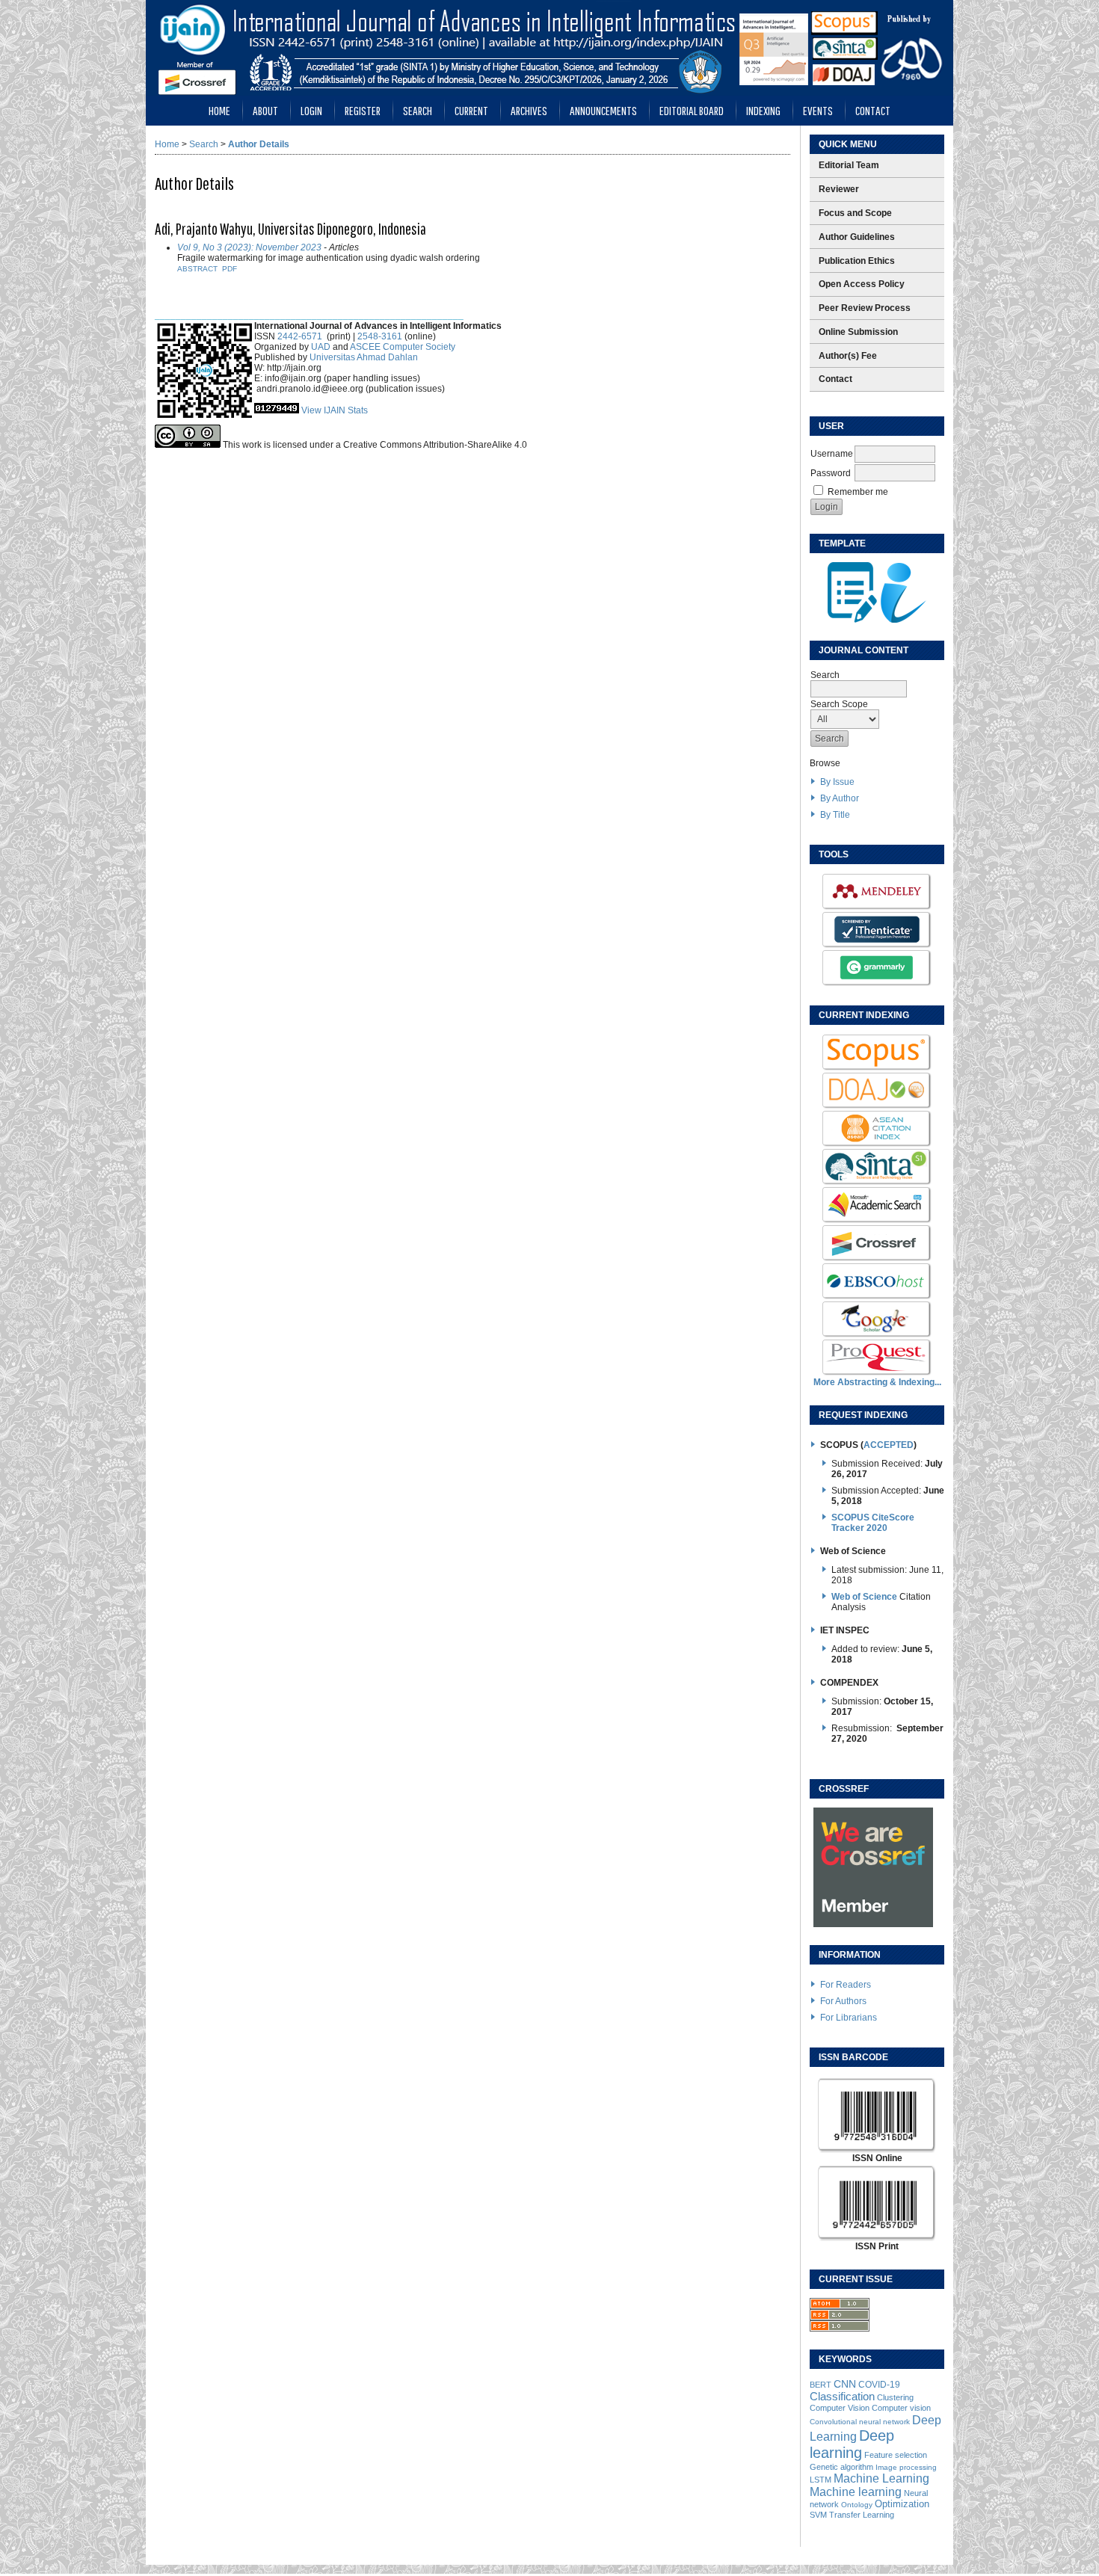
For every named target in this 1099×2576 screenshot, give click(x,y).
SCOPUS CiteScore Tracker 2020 (873, 1523)
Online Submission (858, 332)
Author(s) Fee (848, 356)
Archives (529, 110)
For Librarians (849, 2018)
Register (363, 110)
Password (831, 473)
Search (418, 110)
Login (311, 110)
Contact (873, 110)
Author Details (259, 144)
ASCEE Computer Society (403, 347)
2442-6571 (300, 336)
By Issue (837, 782)
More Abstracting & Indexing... (877, 1382)
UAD (321, 347)
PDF (230, 269)
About (265, 110)
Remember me (858, 492)
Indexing (763, 110)
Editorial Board (692, 110)
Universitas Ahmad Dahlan (364, 357)
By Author (840, 798)
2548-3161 (380, 336)
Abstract (197, 269)
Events (818, 110)
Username (832, 454)
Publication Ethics (857, 261)
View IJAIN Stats (335, 410)
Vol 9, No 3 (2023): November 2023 (249, 247)
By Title (835, 815)
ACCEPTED (889, 1445)
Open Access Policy (862, 284)
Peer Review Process (865, 308)
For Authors (843, 2001)
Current (471, 110)
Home (219, 110)
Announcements (603, 110)
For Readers (846, 1985)
